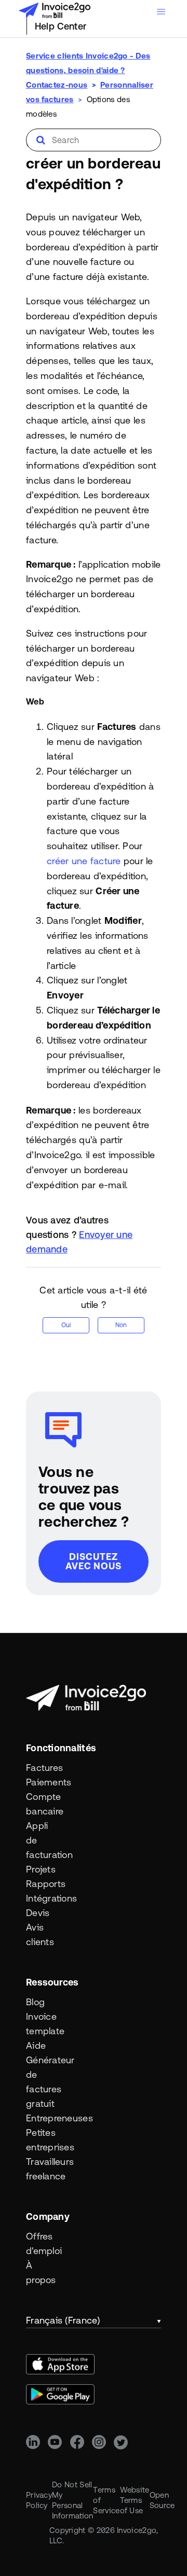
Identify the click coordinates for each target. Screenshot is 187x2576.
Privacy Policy (39, 2500)
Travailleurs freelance (43, 2169)
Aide (36, 2045)
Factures (43, 1768)
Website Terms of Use (135, 2500)
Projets (41, 1869)
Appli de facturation (43, 1840)
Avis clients (40, 1934)
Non (121, 1325)
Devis (38, 1913)
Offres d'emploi (43, 2243)
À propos (41, 2272)
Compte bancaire (43, 1804)
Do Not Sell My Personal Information (72, 2500)
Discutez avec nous (94, 1561)
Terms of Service (106, 2500)
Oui (66, 1325)
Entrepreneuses (43, 2118)
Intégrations (43, 1898)
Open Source (162, 2500)
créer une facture (84, 861)
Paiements (43, 1782)
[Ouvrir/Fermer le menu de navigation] (161, 12)
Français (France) (63, 2320)
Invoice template (43, 2024)
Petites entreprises (43, 2140)
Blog (35, 2002)
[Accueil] (55, 10)
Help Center (61, 26)
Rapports (43, 1884)
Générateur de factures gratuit (43, 2082)
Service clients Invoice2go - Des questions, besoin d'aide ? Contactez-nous (88, 70)
